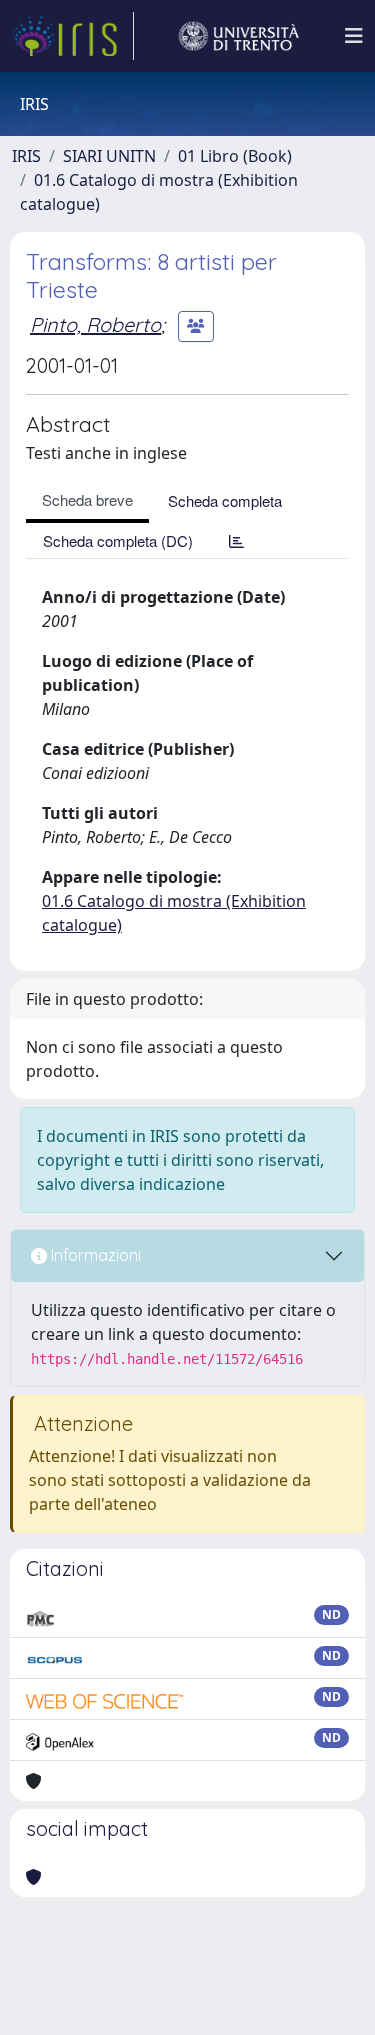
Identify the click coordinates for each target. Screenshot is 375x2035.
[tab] (236, 540)
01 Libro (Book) (235, 156)
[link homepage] (73, 36)
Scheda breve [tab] (87, 499)
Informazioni (94, 1255)
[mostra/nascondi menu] (354, 36)
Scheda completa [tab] (225, 500)
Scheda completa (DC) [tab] (118, 540)
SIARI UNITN (109, 156)
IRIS (26, 156)
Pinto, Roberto (95, 324)
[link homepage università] (239, 36)
